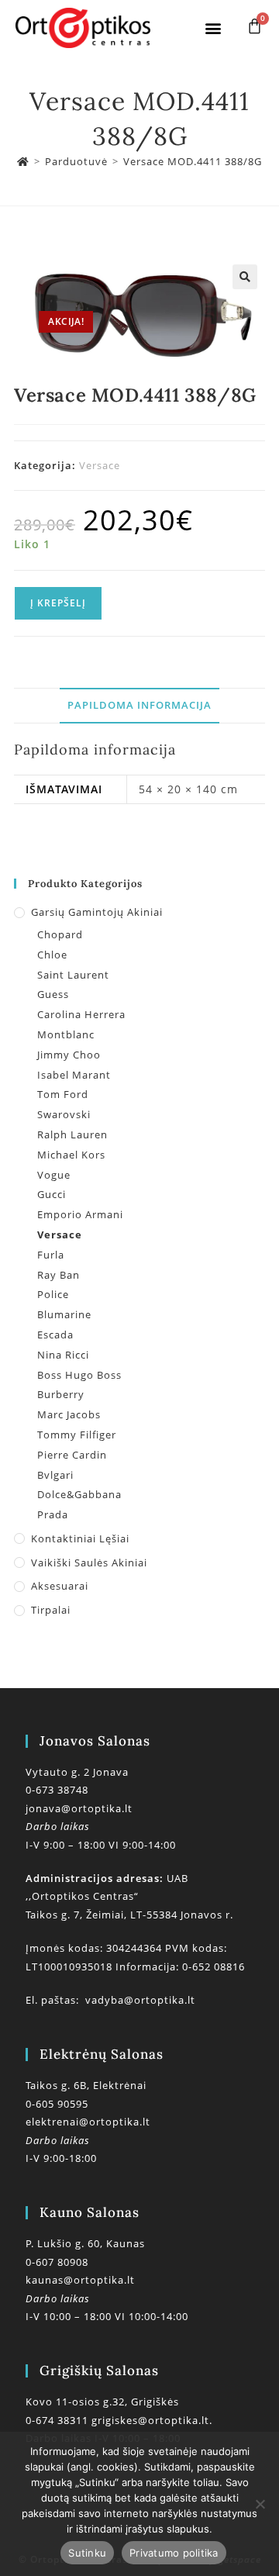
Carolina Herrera (81, 1014)
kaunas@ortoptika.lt (80, 2280)
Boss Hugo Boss (79, 1375)
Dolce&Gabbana (79, 1494)
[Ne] (260, 2504)
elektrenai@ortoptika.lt (88, 2122)
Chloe (52, 955)
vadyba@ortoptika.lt (140, 2000)
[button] (213, 28)
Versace (100, 465)
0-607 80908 (57, 2262)
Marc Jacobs (69, 1414)
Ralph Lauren (72, 1134)
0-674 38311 (59, 2420)
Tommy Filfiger (77, 1435)
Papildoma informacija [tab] (139, 705)
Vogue (54, 1175)
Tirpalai (51, 1610)
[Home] (23, 161)
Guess (53, 994)
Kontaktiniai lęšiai (80, 1538)
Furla (51, 1255)
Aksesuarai (60, 1586)
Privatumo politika (174, 2553)
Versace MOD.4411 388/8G (193, 161)
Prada (53, 1514)
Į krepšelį (58, 603)
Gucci (52, 1194)
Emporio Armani (80, 1214)
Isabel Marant (74, 1075)
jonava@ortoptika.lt (79, 1808)
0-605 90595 (57, 2104)
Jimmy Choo (69, 1055)
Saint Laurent (73, 975)
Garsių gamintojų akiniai (97, 912)
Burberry (61, 1394)
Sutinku (87, 2553)
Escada (55, 1335)
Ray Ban (59, 1275)
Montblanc (66, 1034)
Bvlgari (55, 1475)
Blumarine (64, 1314)
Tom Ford (63, 1094)
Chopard (60, 934)
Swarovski (64, 1114)
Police (53, 1294)
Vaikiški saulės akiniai (89, 1563)
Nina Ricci (63, 1355)
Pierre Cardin (72, 1455)
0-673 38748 (57, 1790)
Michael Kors (71, 1155)
